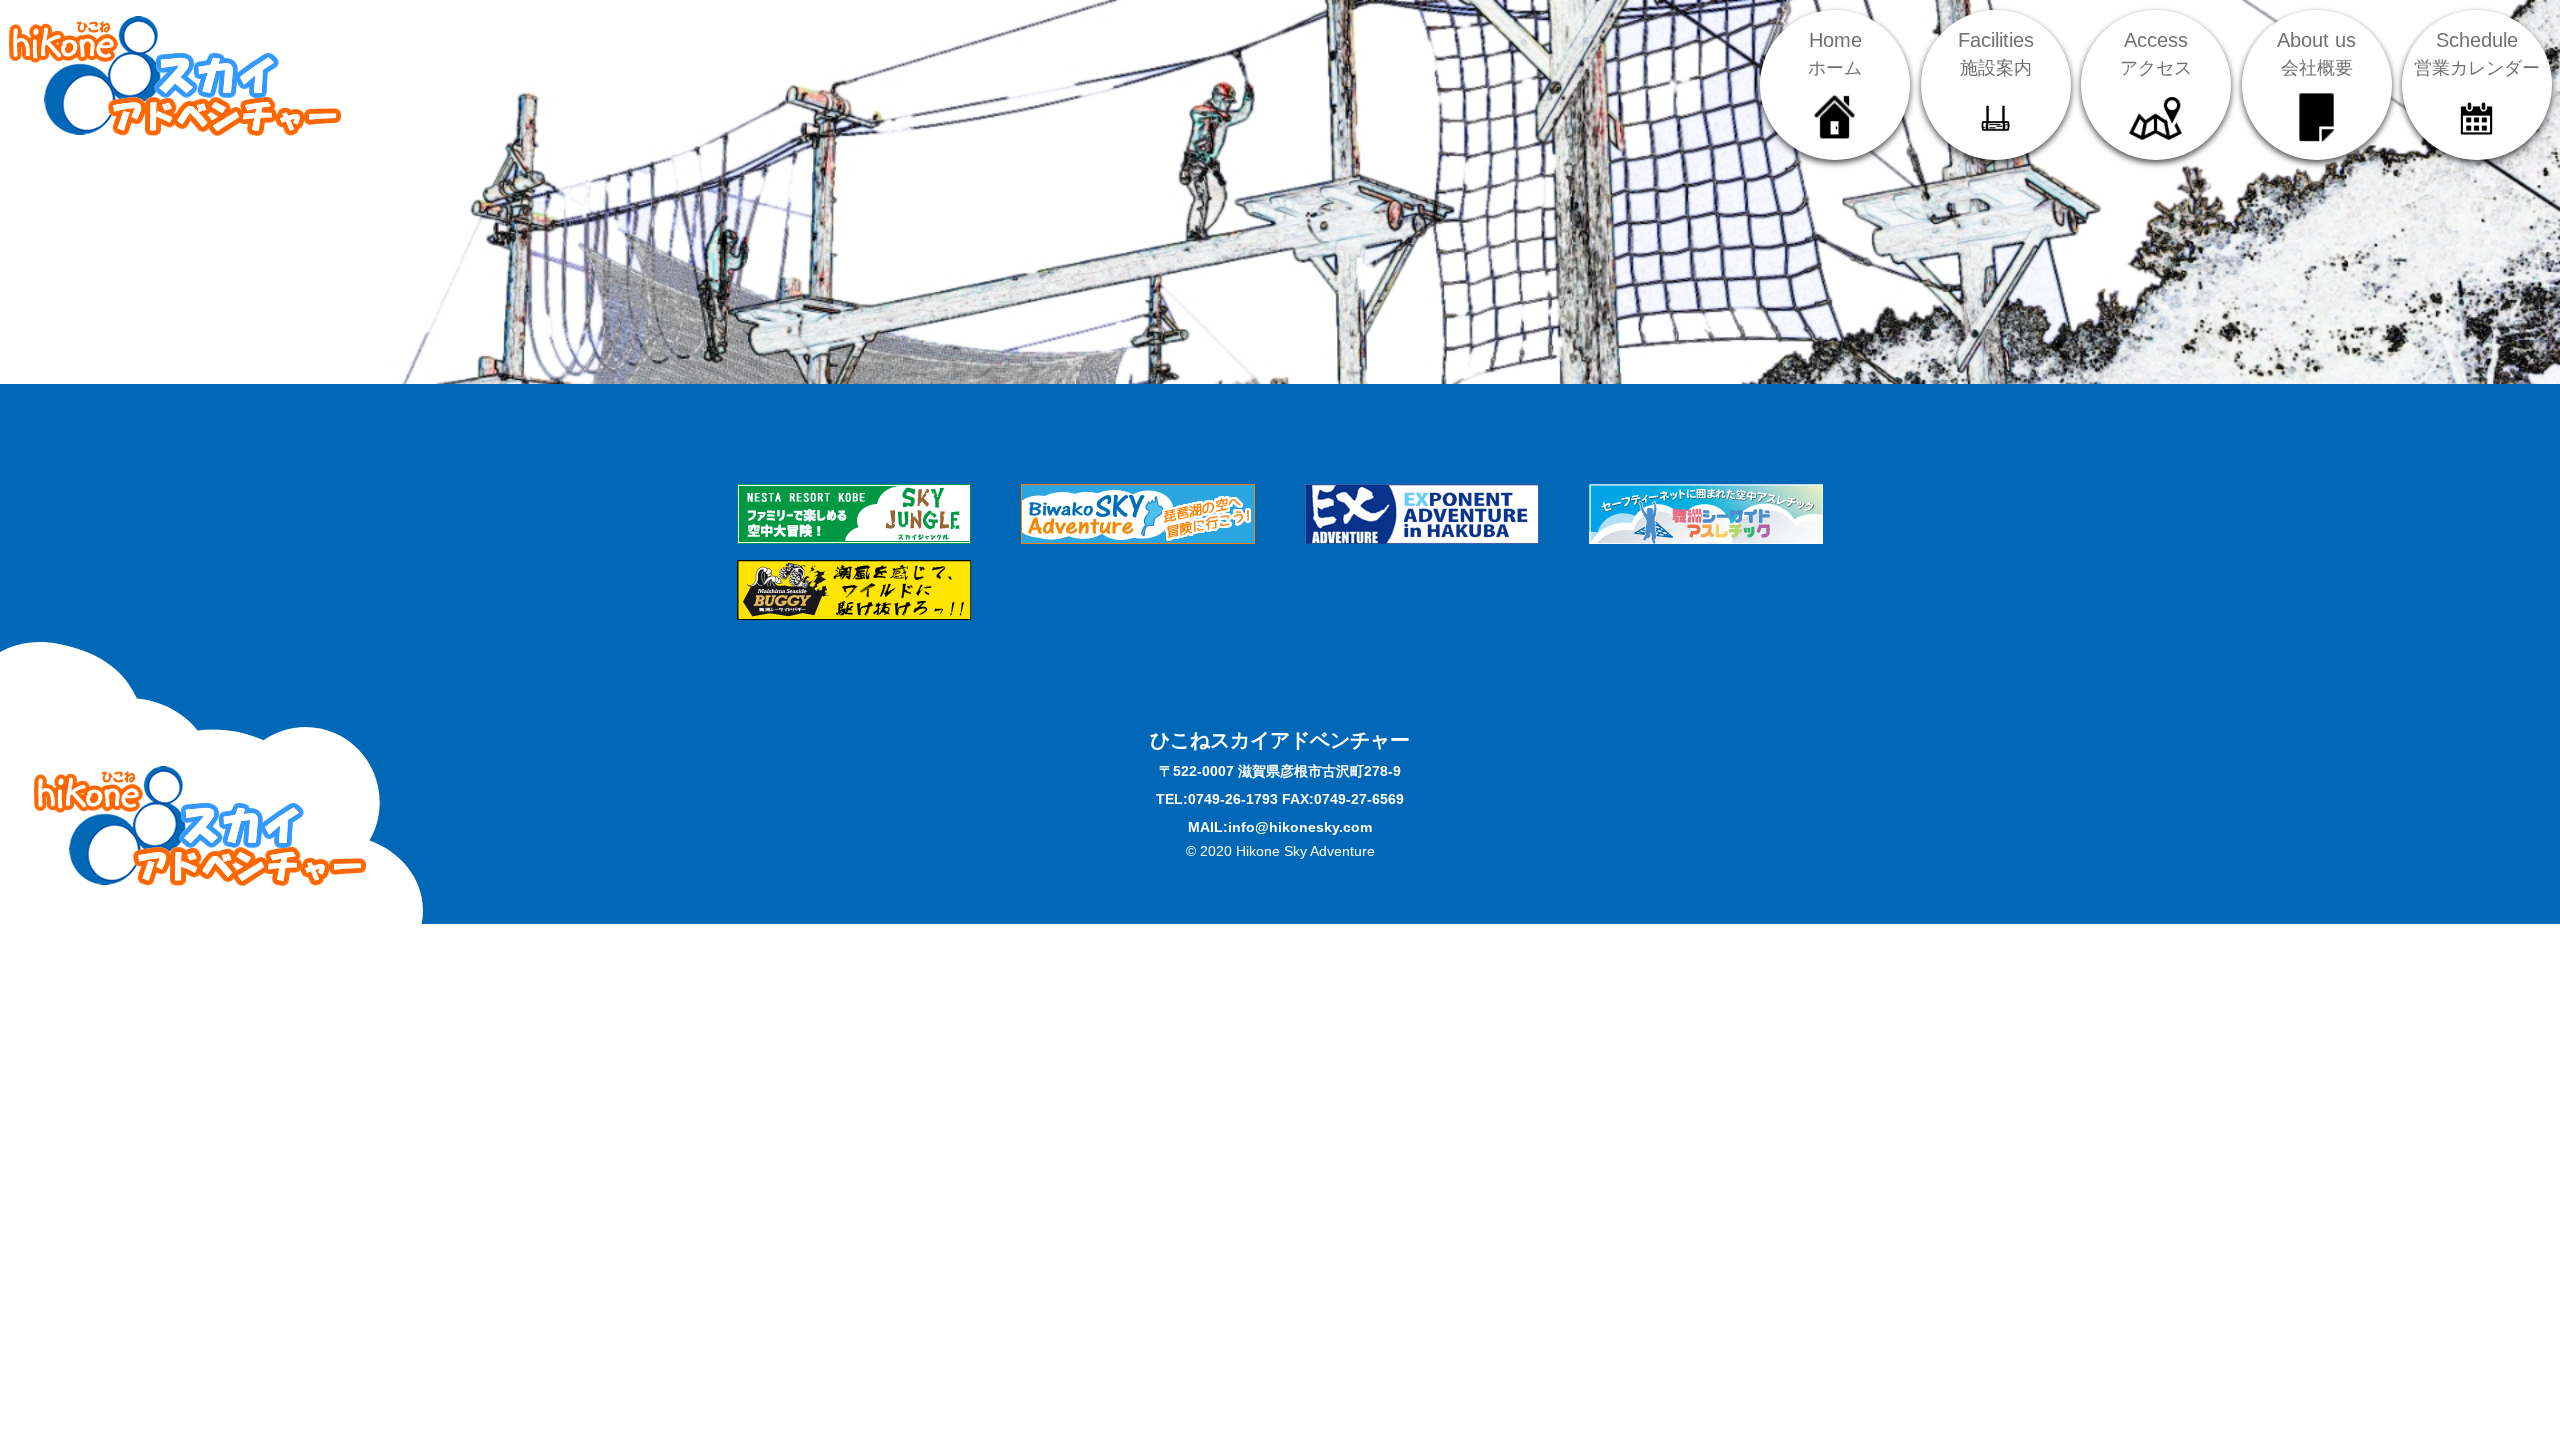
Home (1835, 53)
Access (2156, 53)
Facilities (1996, 53)
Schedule (2477, 53)
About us (2316, 53)
